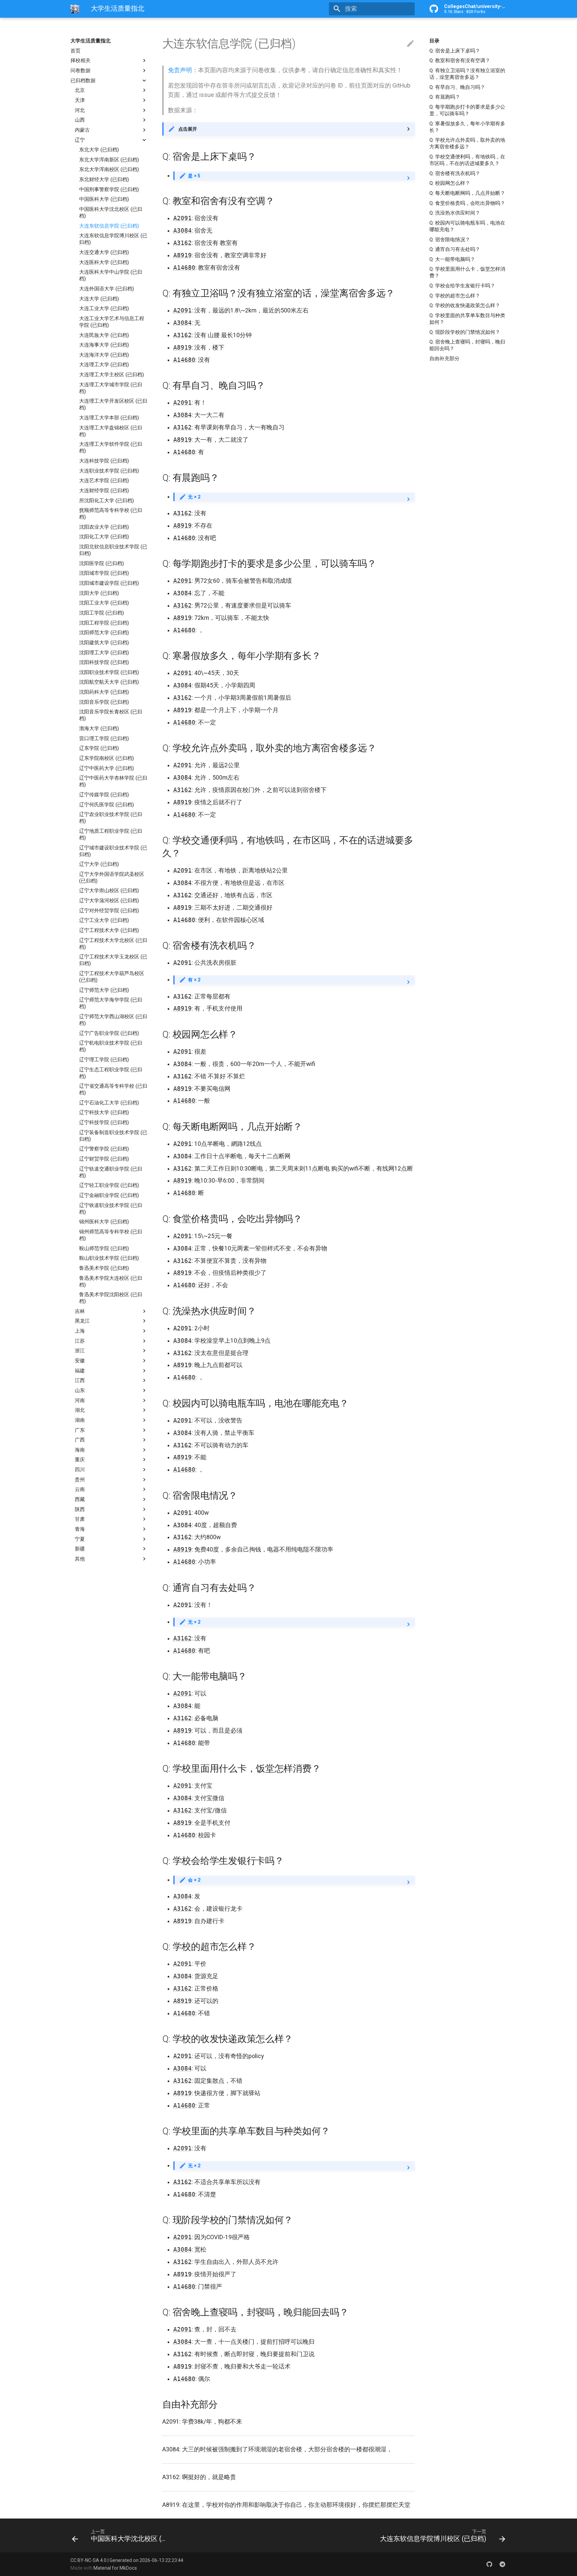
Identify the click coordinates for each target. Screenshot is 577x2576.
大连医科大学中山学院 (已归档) (111, 275)
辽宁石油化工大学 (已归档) (109, 1103)
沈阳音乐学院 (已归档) (104, 702)
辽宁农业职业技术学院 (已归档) (111, 818)
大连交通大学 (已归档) (104, 252)
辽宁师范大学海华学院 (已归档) (111, 1003)
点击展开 (188, 129)
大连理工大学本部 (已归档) (109, 418)
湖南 (80, 1420)
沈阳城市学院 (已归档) (104, 573)
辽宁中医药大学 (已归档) (107, 768)
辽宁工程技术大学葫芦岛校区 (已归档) (112, 977)
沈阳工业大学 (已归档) (104, 603)
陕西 (80, 1509)
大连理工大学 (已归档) (104, 365)
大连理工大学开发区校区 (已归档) (113, 404)
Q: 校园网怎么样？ (450, 183)
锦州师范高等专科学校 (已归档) (111, 1235)
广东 (80, 1430)
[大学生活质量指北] (75, 9)
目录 (434, 41)
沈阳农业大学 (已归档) (104, 527)
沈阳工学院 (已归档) (102, 613)
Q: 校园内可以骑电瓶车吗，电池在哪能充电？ (467, 226)
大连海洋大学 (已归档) (104, 355)
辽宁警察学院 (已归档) (104, 1149)
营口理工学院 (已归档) (104, 738)
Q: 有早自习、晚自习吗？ (457, 87)
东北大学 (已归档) (99, 150)
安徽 (80, 1361)
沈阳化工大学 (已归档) (104, 537)
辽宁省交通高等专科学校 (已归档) (113, 1089)
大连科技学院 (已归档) (104, 461)
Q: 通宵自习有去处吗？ (455, 249)
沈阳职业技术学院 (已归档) (109, 672)
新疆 (80, 1549)
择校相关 (80, 60)
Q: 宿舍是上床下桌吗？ (455, 51)
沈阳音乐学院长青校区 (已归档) (111, 715)
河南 (80, 1400)
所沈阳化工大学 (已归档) (107, 501)
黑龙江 (82, 1321)
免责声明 (180, 70)
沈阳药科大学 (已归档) (104, 692)
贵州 (80, 1480)
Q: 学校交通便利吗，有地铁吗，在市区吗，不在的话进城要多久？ (467, 160)
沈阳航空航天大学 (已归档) (109, 682)
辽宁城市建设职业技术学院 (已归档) (113, 851)
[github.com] (489, 2564)
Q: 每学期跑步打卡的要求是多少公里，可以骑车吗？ (467, 110)
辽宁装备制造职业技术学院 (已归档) (113, 1136)
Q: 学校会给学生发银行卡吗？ (462, 286)
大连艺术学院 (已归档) (104, 481)
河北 (80, 110)
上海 (80, 1331)
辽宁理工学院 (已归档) (104, 1060)
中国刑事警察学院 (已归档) (109, 189)
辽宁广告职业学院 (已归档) (109, 1033)
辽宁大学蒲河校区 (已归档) (109, 901)
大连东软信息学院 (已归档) (109, 226)
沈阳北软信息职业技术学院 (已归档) (113, 550)
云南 (80, 1489)
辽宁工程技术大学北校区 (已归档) (113, 944)
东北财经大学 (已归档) (104, 179)
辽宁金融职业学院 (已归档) (109, 1195)
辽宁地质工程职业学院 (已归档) (111, 834)
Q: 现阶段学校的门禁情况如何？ (465, 332)
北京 (80, 90)
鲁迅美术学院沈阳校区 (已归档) (111, 1298)
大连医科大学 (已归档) (104, 262)
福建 (80, 1371)
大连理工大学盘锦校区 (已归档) (111, 431)
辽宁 (80, 140)
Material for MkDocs (115, 2568)
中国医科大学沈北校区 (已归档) (111, 213)
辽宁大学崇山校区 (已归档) (109, 891)
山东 (80, 1390)
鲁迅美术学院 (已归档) (104, 1268)
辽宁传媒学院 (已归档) (104, 795)
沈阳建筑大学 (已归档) (104, 643)
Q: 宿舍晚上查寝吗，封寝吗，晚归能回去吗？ (467, 345)
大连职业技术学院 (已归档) (109, 471)
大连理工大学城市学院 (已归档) (111, 388)
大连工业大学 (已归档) (104, 308)
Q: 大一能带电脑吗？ (452, 259)
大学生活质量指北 (90, 41)
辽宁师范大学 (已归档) (104, 990)
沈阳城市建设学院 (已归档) (109, 583)
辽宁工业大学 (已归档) (104, 920)
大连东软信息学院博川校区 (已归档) (113, 239)
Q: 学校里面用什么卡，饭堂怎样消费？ (467, 272)
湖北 (80, 1410)
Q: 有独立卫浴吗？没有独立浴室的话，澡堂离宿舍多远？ (467, 74)
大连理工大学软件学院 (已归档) (111, 447)
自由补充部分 (444, 359)
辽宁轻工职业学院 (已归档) (109, 1185)
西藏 (80, 1499)
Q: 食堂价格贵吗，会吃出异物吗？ (467, 203)
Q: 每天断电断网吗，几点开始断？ (467, 193)
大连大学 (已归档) (99, 299)
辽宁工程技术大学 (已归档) (109, 930)
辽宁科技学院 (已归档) (104, 1122)
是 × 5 (194, 176)
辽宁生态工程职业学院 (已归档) (111, 1073)
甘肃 (80, 1519)
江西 (80, 1380)
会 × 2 (194, 1880)
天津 (80, 100)
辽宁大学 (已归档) (99, 864)
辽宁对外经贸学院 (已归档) (109, 911)
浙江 (80, 1351)
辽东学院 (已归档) (99, 748)
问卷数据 (80, 71)
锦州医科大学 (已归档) (104, 1222)
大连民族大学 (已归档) (104, 335)
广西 (80, 1440)
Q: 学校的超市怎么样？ (455, 296)
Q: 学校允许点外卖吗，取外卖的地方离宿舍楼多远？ (467, 143)
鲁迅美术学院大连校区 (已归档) (111, 1281)
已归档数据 (83, 81)
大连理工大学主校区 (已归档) (112, 375)
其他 (80, 1559)
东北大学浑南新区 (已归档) (109, 160)
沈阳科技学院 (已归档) (104, 662)
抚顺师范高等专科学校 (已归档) (111, 514)
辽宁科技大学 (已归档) (104, 1113)
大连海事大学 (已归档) (104, 345)
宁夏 (80, 1539)
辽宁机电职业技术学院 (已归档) (111, 1046)
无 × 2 (194, 497)
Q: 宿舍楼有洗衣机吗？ (455, 173)
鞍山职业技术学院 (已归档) (109, 1258)
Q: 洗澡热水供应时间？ (455, 213)
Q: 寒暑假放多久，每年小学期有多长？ (467, 127)
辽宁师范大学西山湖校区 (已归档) (113, 1020)
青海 (80, 1529)
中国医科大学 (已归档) (104, 199)
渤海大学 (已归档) (99, 728)
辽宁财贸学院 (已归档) (104, 1159)
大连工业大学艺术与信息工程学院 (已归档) (112, 322)
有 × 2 (194, 980)
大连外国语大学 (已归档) (107, 289)
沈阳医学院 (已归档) (102, 563)
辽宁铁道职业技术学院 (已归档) (111, 1209)
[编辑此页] (410, 44)
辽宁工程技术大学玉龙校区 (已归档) (113, 960)
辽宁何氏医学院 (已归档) (107, 805)
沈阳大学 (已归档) (99, 593)
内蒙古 (82, 130)
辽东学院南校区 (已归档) (107, 758)
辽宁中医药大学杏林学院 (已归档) (113, 781)
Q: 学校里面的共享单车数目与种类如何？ (467, 319)
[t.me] (502, 2564)
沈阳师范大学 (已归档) (104, 633)
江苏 (80, 1341)
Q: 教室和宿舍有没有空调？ (460, 60)
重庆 (80, 1460)
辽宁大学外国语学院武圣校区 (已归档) (112, 877)
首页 (75, 51)
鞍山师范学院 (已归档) (104, 1248)
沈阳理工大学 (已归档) (104, 653)
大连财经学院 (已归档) (104, 491)
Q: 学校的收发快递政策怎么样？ (465, 305)
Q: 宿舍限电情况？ (450, 240)
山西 (80, 120)
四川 (80, 1470)
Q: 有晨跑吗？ (445, 97)
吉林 (80, 1311)
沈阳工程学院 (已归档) (104, 623)
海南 (80, 1450)
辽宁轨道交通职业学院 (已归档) (111, 1172)
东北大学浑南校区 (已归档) (109, 170)
